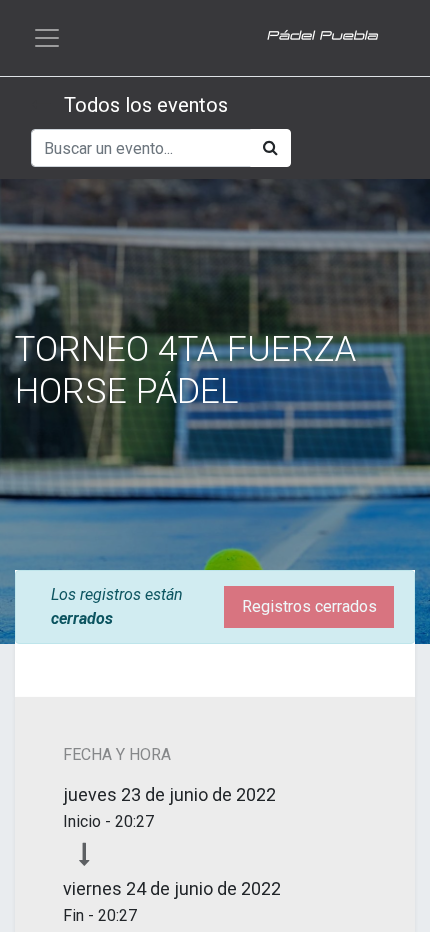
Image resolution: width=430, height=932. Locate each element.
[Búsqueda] (270, 148)
